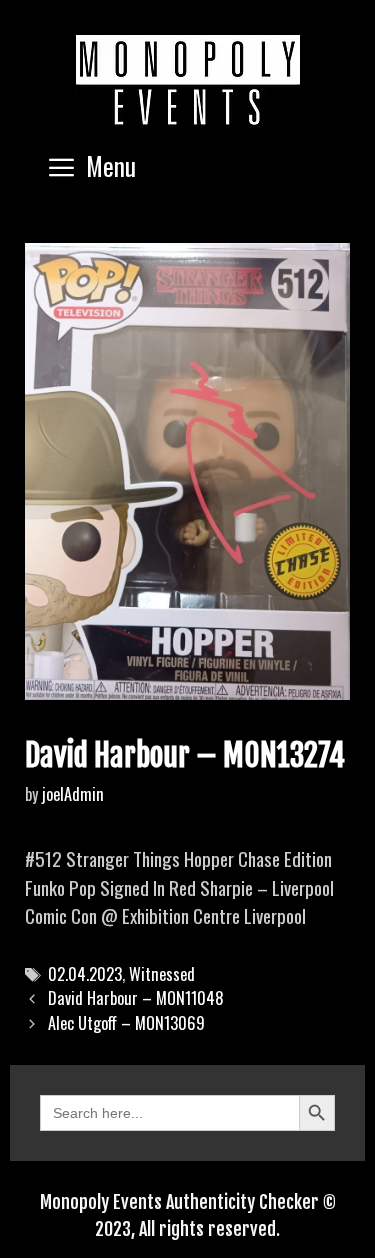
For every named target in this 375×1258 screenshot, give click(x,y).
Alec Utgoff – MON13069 (126, 1023)
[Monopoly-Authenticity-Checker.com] (188, 80)
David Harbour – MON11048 (136, 998)
